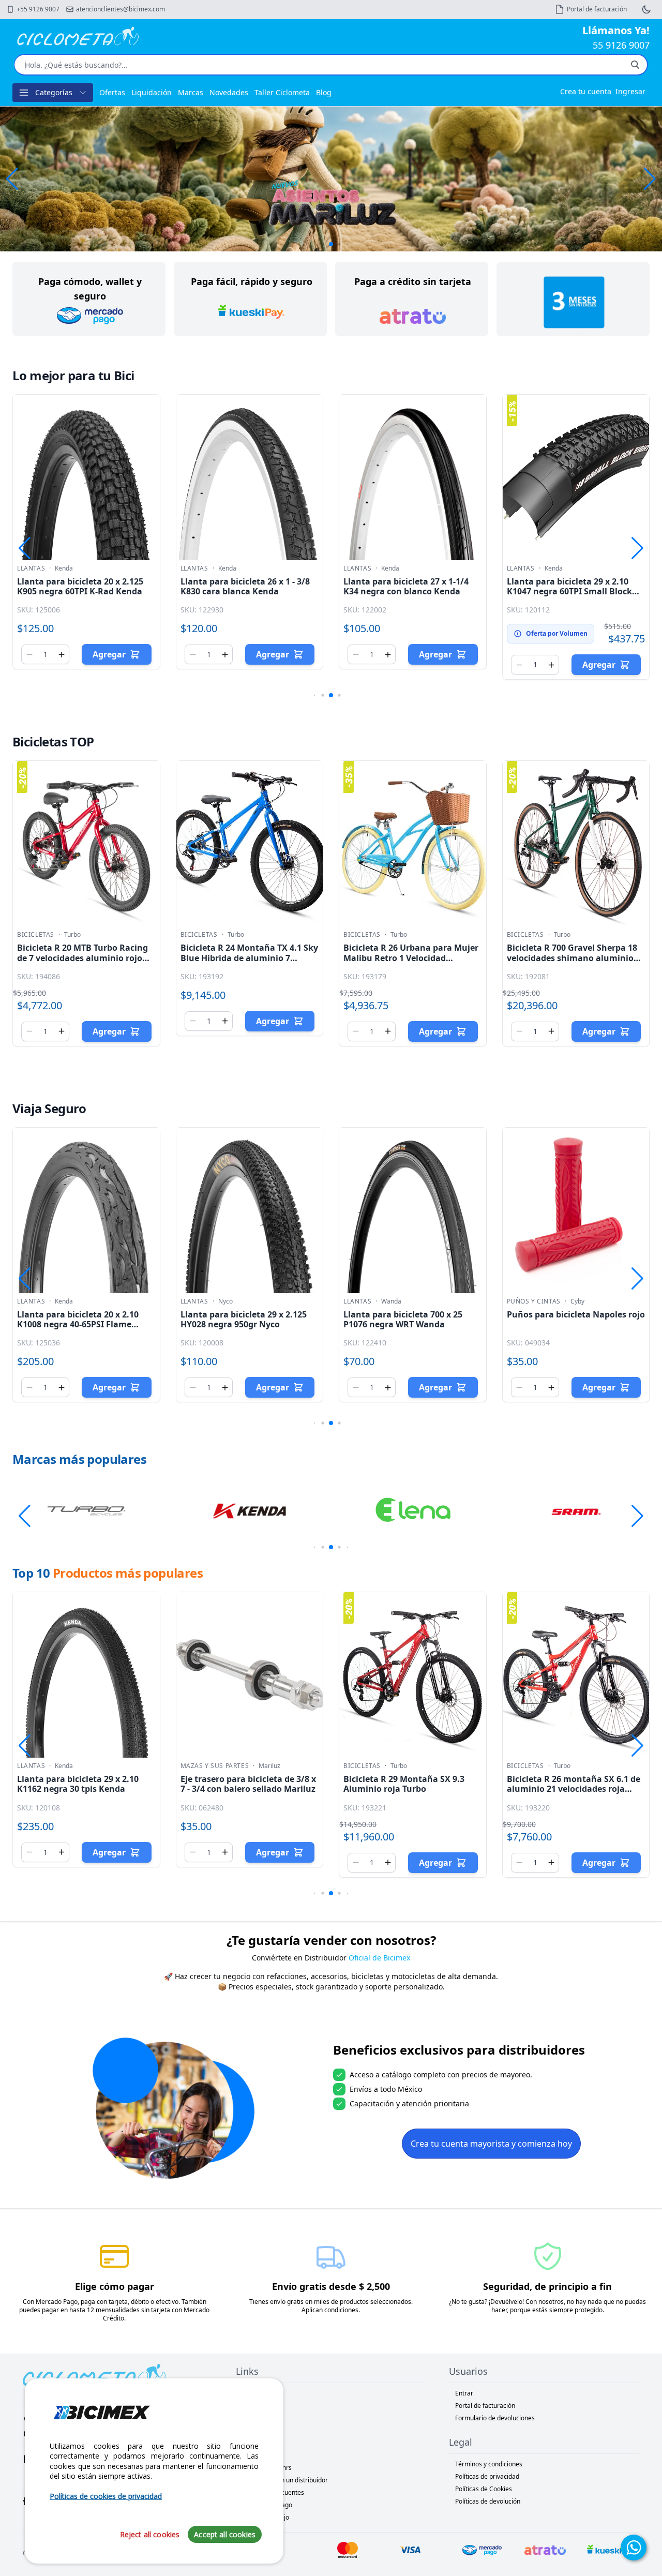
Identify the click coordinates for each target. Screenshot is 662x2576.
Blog (324, 92)
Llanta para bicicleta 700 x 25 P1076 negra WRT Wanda (403, 1319)
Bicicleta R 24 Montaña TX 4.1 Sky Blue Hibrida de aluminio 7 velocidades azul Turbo (249, 957)
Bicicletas (36, 935)
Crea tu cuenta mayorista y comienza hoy (491, 2144)
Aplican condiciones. (331, 2310)
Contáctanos (260, 2430)
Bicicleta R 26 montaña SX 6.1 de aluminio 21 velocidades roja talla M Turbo (574, 1789)
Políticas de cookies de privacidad (106, 2496)
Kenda (64, 568)
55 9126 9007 (621, 45)
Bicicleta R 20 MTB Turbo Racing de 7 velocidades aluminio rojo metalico (82, 957)
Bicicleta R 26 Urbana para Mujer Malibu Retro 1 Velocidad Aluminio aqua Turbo (411, 957)
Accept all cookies (225, 2534)
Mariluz (269, 1766)
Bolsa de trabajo (266, 2517)
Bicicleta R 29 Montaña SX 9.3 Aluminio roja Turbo (404, 1784)
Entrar (464, 2393)
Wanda (391, 1301)
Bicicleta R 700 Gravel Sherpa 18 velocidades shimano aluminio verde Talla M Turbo (572, 957)
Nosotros (255, 2406)
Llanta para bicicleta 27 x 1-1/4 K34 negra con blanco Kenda (406, 586)
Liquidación (152, 92)
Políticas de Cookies (484, 2489)
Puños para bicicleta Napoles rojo (576, 1314)
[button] (650, 179)
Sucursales (258, 2418)
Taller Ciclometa (282, 92)
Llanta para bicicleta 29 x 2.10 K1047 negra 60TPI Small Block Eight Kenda (569, 591)
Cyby (577, 1301)
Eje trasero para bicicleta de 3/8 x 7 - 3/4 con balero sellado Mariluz (248, 1784)
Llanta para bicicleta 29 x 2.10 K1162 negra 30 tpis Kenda (78, 1784)
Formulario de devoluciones (495, 2418)
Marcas (191, 92)
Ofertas (112, 92)
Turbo (72, 935)
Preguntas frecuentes (273, 2492)
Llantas (31, 568)
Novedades (229, 92)
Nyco (225, 1301)
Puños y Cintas (534, 1301)
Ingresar (630, 91)
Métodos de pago (267, 2505)
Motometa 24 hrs (267, 2468)
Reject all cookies (150, 2534)
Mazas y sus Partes (215, 1766)
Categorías (54, 92)
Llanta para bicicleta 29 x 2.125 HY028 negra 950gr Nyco (244, 1319)
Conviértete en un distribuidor (285, 2480)
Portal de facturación (485, 2406)
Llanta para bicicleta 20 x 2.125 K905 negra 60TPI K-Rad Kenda (80, 586)
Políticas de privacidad (487, 2476)
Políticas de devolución (488, 2501)
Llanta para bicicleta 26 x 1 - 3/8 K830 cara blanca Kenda (245, 586)
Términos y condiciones (489, 2464)
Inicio (250, 2393)
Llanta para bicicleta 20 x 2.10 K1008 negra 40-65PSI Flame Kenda (78, 1324)
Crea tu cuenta (586, 91)
